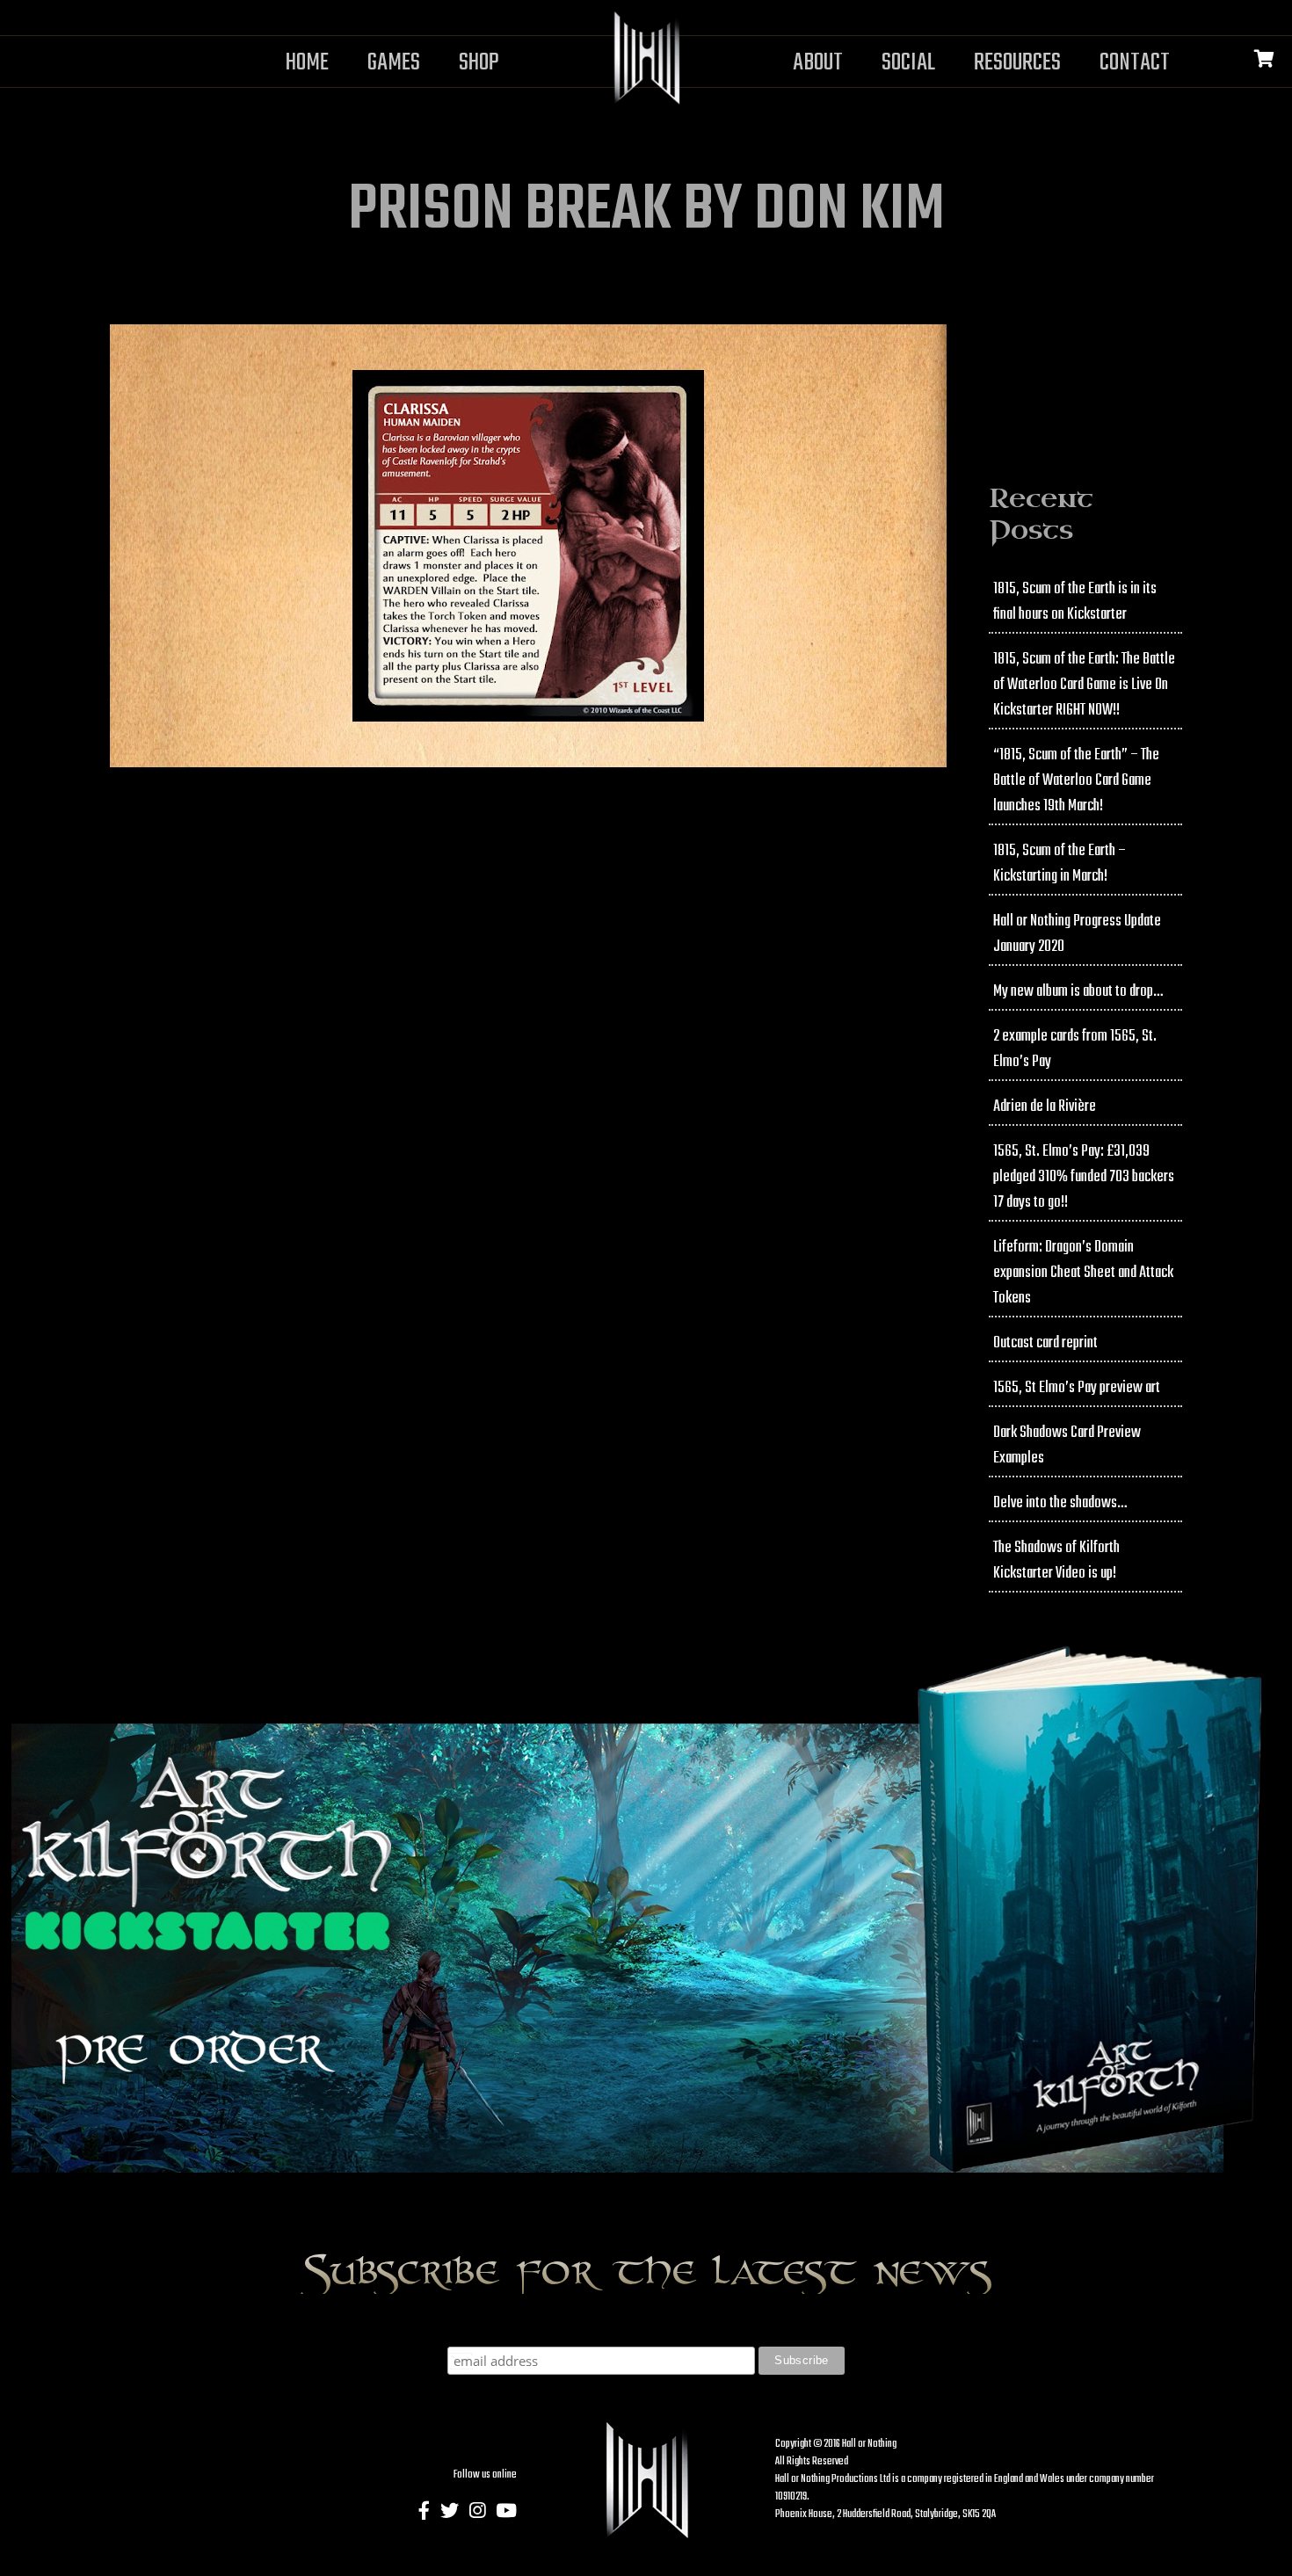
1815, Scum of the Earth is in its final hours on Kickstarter (1075, 602)
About (818, 63)
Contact (1135, 63)
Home (307, 63)
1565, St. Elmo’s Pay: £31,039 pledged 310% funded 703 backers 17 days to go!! (1084, 1177)
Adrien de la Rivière (1045, 1107)
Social (908, 63)
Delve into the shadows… (1060, 1503)
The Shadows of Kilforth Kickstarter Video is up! (1056, 1561)
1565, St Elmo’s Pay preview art (1077, 1388)
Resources (1017, 63)
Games (394, 63)
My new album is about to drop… (1078, 992)
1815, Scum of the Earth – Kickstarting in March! (1060, 864)
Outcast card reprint (1045, 1343)
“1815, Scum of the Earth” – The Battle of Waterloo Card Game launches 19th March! (1076, 781)
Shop (479, 63)
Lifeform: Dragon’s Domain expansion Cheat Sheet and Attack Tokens (1083, 1273)
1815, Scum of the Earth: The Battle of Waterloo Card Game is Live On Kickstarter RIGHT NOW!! (1084, 685)
